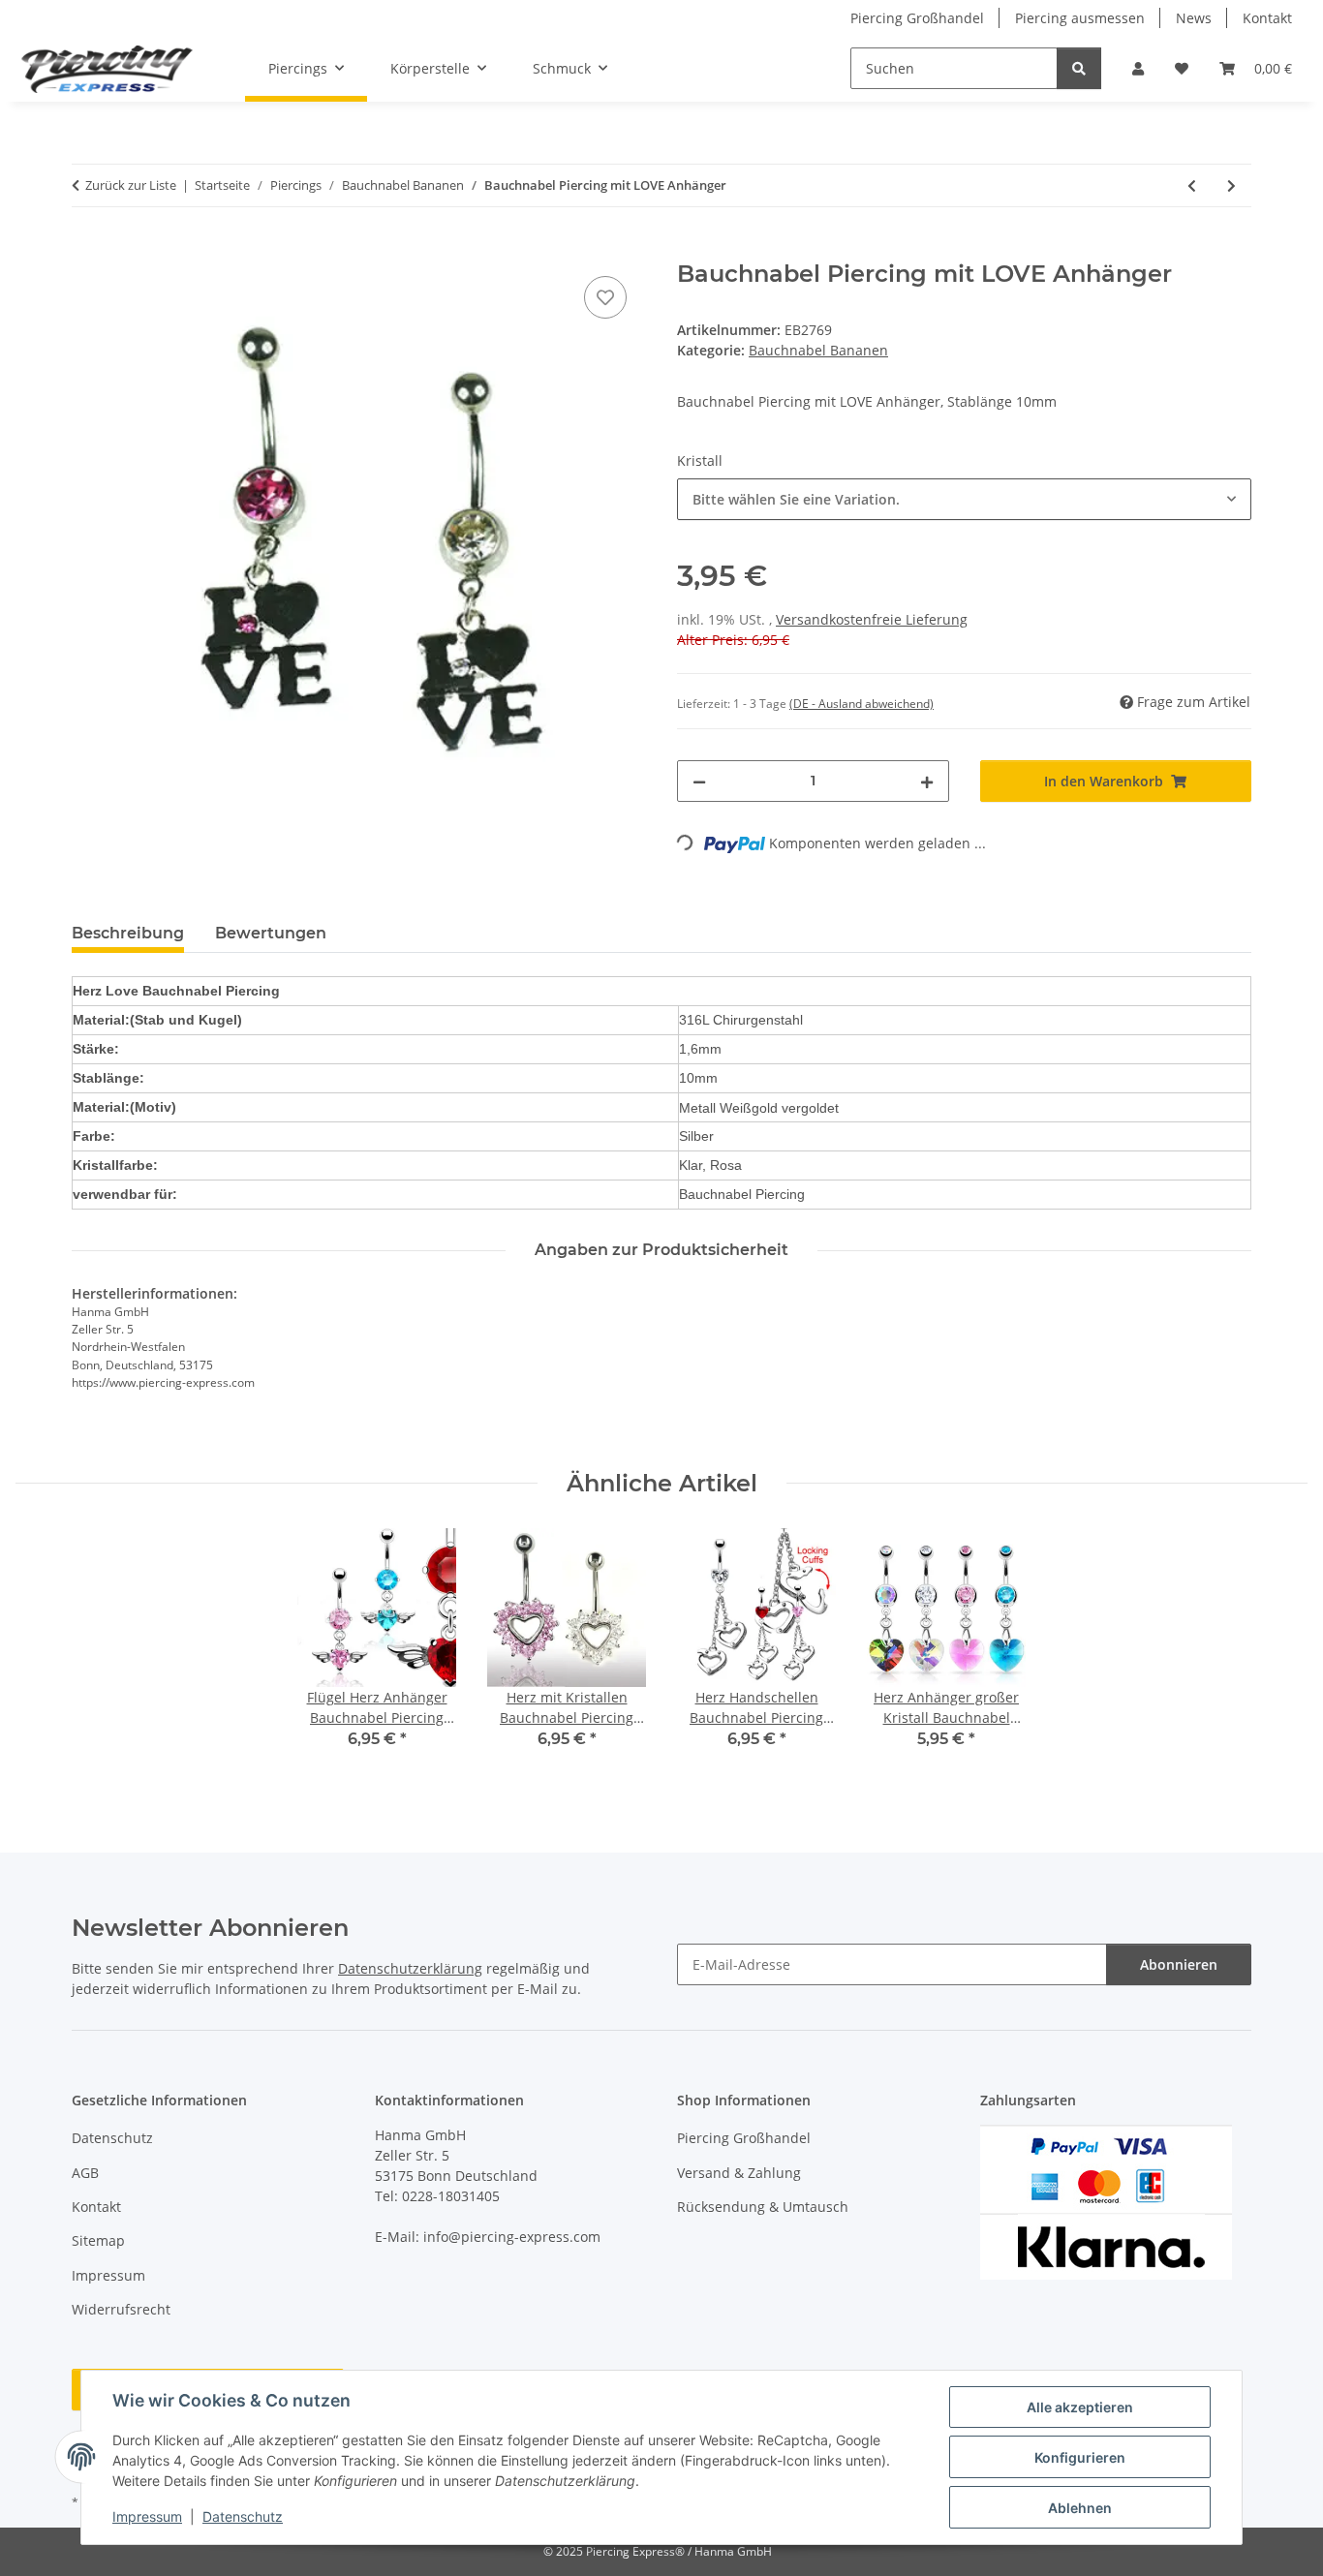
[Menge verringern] (699, 781)
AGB (85, 2173)
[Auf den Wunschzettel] (605, 297)
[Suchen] (1079, 68)
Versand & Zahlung (739, 2173)
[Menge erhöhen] (927, 781)
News (1194, 18)
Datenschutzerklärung (410, 1968)
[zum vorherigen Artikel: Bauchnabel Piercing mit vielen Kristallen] (1192, 185)
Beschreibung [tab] (128, 933)
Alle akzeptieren (1080, 2407)
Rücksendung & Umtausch (763, 2207)
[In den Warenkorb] (87, 250)
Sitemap (98, 2240)
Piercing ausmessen (1080, 18)
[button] (1138, 68)
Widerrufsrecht (121, 2309)
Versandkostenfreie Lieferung (872, 619)
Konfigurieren (1080, 2457)
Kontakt (1267, 18)
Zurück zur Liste (131, 185)
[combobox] (964, 499)
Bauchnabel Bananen (818, 350)
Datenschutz (243, 2516)
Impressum (147, 2516)
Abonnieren (1179, 1964)
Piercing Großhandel (917, 18)
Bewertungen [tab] (271, 933)
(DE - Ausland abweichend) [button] (861, 704)
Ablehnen (1080, 2508)
